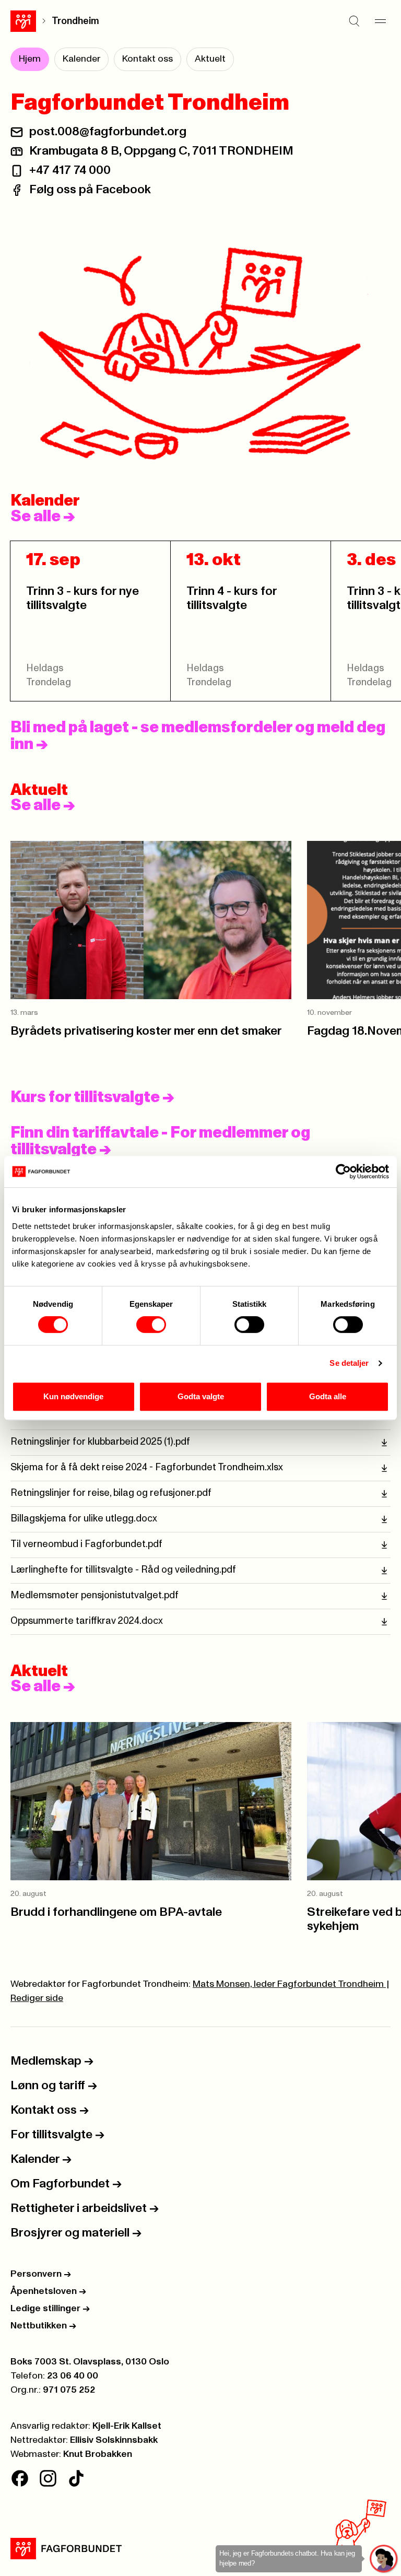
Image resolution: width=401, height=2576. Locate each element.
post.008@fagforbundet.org (108, 132)
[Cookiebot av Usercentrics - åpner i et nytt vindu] (343, 1172)
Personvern (41, 2274)
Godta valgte (201, 1396)
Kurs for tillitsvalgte (92, 1097)
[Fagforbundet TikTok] (76, 2478)
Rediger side (37, 1998)
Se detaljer (349, 1363)
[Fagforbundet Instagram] (48, 2478)
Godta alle (328, 1396)
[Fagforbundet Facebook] (20, 2478)
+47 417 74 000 (70, 170)
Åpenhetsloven (48, 2291)
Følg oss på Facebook (90, 190)
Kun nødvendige (73, 1396)
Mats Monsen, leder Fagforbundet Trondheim (289, 1984)
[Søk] (354, 21)
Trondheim (75, 21)
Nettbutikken (43, 2326)
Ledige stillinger (50, 2309)
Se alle (43, 517)
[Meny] (380, 21)
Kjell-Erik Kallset (127, 2426)
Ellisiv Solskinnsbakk (114, 2440)
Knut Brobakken (98, 2454)
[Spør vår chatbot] (384, 2559)
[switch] (151, 1325)
